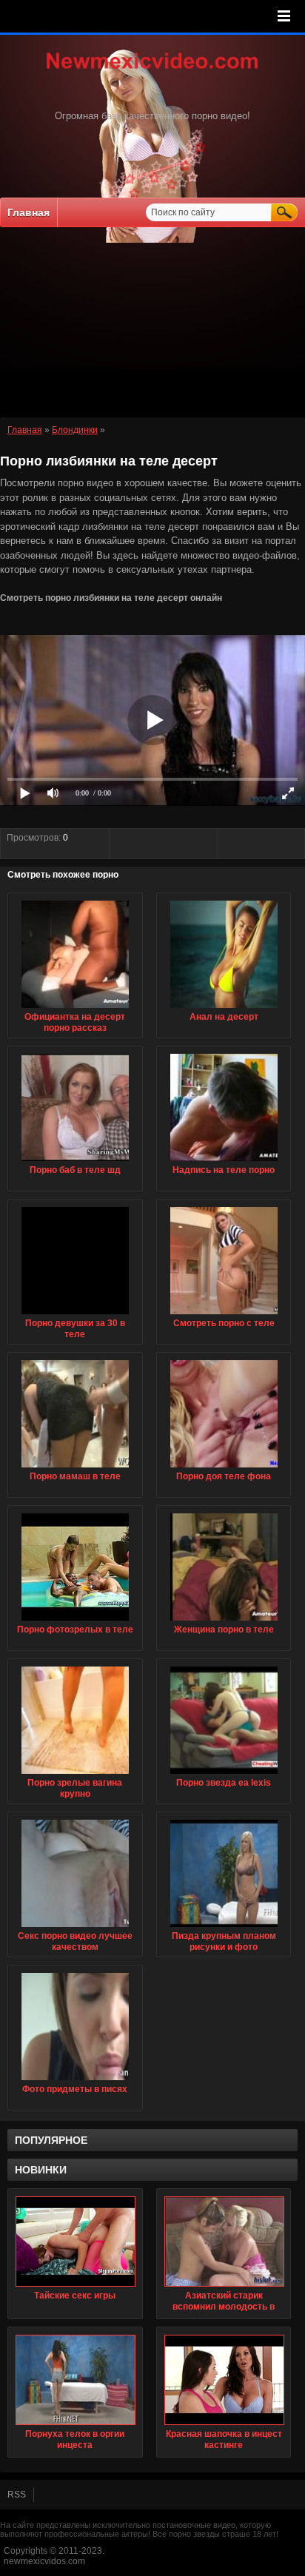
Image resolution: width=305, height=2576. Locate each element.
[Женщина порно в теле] (224, 1621)
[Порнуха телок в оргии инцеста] (75, 2380)
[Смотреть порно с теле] (224, 1315)
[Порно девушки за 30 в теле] (75, 1315)
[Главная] (152, 70)
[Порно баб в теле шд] (75, 1162)
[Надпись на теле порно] (224, 1162)
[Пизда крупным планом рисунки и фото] (224, 1928)
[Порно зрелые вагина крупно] (75, 1775)
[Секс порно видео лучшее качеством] (75, 1928)
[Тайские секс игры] (75, 2242)
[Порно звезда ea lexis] (224, 1775)
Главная (29, 212)
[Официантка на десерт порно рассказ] (75, 1009)
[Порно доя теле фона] (224, 1468)
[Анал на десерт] (224, 1009)
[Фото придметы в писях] (75, 2081)
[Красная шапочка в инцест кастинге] (224, 2380)
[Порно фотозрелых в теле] (75, 1621)
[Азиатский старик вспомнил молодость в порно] (224, 2242)
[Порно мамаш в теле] (75, 1468)
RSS (17, 2495)
